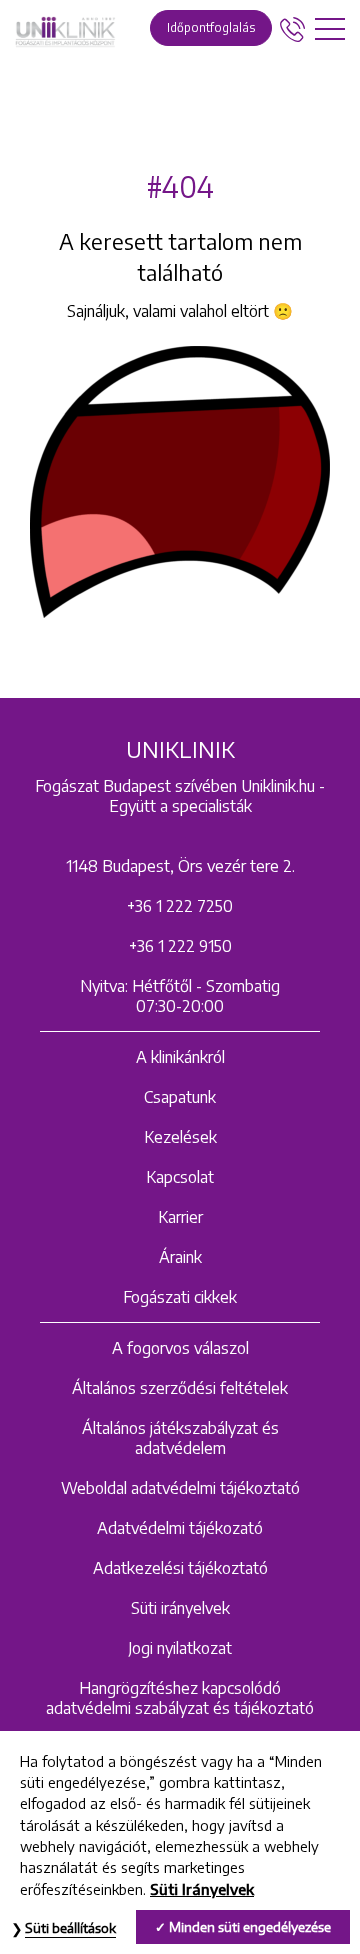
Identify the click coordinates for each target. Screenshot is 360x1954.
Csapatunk (180, 1097)
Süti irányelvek (180, 1608)
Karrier (180, 1217)
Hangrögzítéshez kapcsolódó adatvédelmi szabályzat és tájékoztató (180, 1698)
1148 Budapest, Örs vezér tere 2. (180, 866)
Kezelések (180, 1137)
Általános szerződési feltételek (180, 1388)
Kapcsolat (180, 1177)
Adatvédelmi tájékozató (180, 1528)
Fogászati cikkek (180, 1297)
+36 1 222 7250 (180, 906)
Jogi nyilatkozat (180, 1648)
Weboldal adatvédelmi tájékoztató (180, 1488)
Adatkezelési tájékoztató (180, 1568)
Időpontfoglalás (211, 27)
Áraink (180, 1257)
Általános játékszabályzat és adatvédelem (180, 1438)
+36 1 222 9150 (180, 946)
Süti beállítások (70, 1928)
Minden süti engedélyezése (250, 1927)
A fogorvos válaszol (180, 1348)
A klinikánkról (180, 1057)
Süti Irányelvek (202, 1889)
